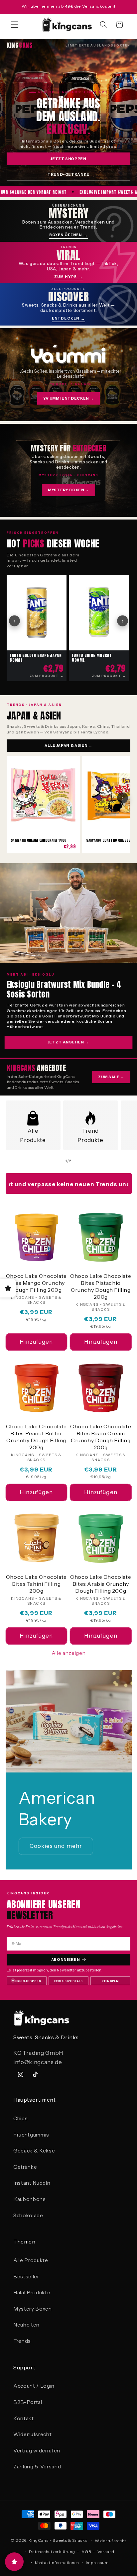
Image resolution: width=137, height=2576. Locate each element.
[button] (15, 25)
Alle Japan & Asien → (68, 745)
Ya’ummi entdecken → (69, 398)
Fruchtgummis (31, 2135)
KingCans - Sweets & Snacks (58, 2541)
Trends (22, 2341)
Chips (20, 2118)
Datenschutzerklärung (52, 2552)
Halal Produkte (32, 2292)
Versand (106, 2552)
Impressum (97, 2563)
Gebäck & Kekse (34, 2151)
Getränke (25, 2167)
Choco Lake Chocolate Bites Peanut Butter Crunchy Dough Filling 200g (36, 1437)
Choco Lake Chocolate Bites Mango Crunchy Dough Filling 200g (36, 1283)
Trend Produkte (90, 1136)
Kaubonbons (30, 2199)
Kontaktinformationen (57, 2563)
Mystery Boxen (33, 2309)
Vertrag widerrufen (37, 2451)
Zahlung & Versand (37, 2467)
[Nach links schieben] (53, 1161)
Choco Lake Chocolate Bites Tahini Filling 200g (36, 1584)
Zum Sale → (111, 1077)
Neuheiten (26, 2325)
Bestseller (26, 2277)
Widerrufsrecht (32, 2434)
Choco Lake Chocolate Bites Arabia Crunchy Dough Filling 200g (101, 1584)
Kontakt (24, 2418)
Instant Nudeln (32, 2183)
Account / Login (34, 2386)
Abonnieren (66, 1959)
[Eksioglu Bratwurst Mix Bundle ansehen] (68, 913)
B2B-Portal (28, 2402)
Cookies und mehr (56, 1846)
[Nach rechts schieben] (84, 1161)
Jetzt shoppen (68, 159)
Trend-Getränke (68, 174)
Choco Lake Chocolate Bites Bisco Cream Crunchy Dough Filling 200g (101, 1437)
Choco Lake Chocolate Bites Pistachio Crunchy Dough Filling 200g (101, 1286)
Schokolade (28, 2215)
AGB (86, 2552)
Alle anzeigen (69, 1653)
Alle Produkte (33, 1136)
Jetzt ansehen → (68, 1042)
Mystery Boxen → (68, 490)
